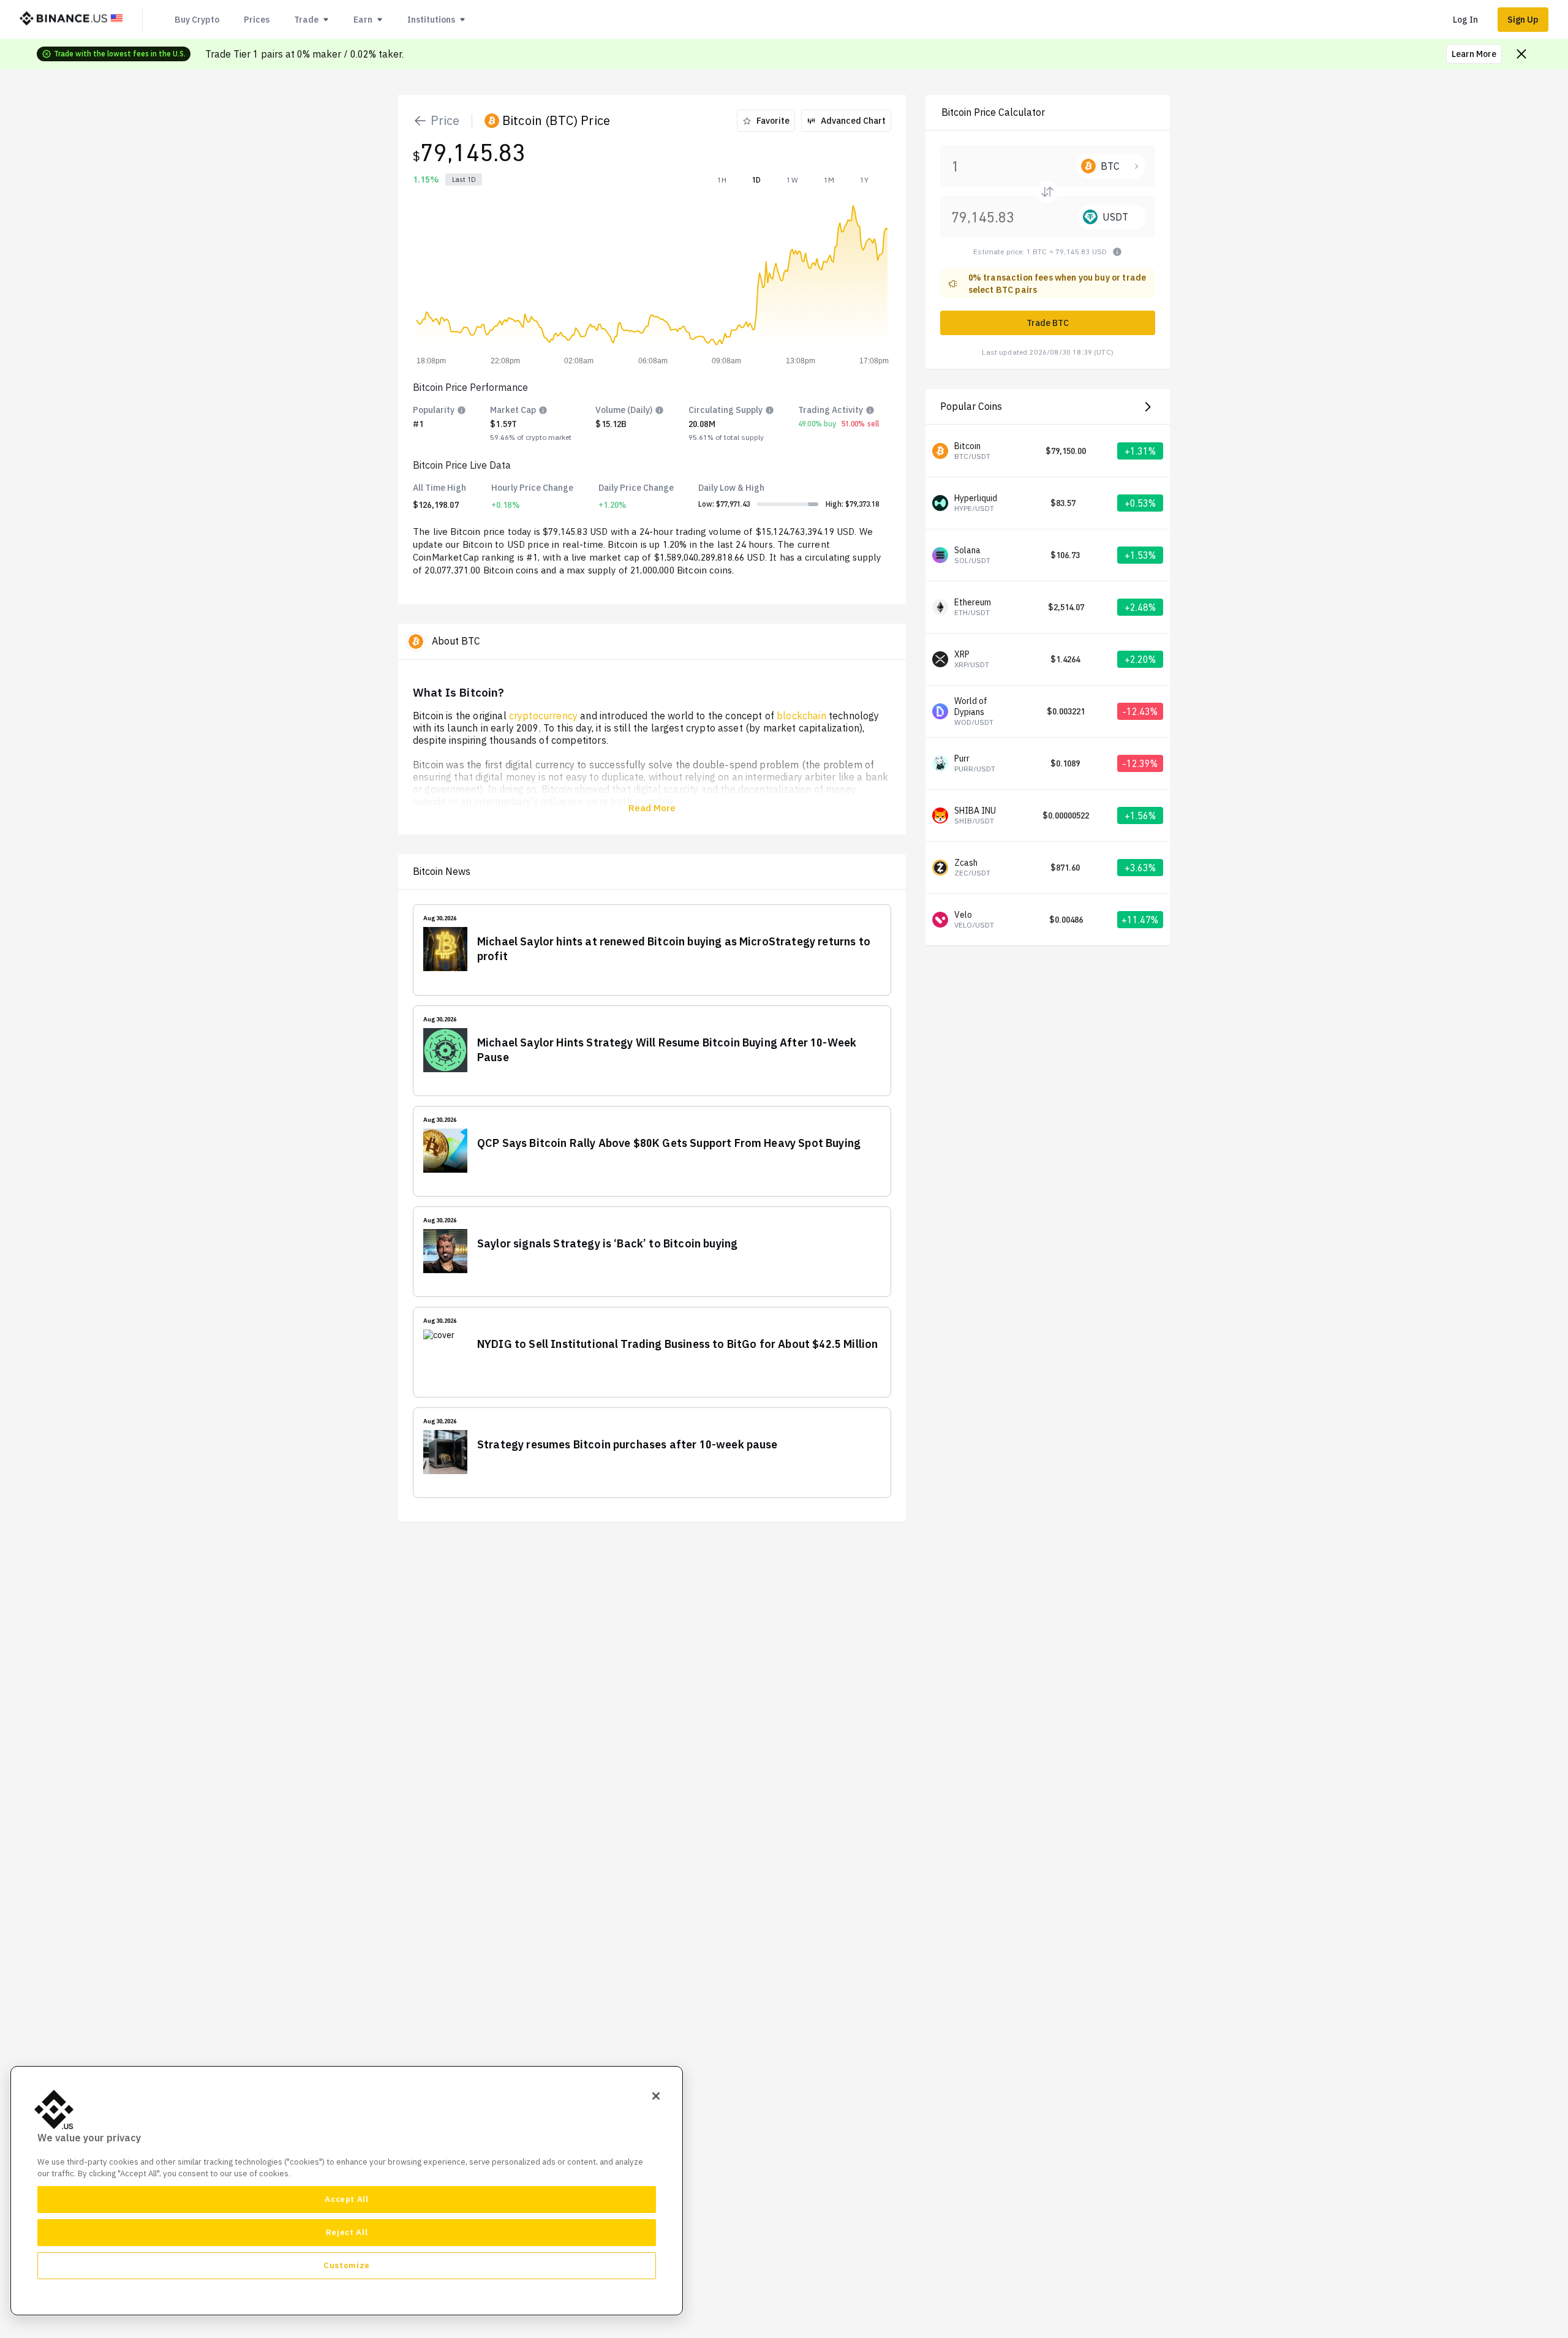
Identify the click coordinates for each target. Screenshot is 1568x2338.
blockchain (801, 716)
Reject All (347, 2232)
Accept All (347, 2199)
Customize (347, 2265)
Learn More (1474, 54)
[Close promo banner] (1521, 54)
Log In (1465, 20)
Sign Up (1523, 20)
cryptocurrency (543, 716)
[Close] (656, 2096)
